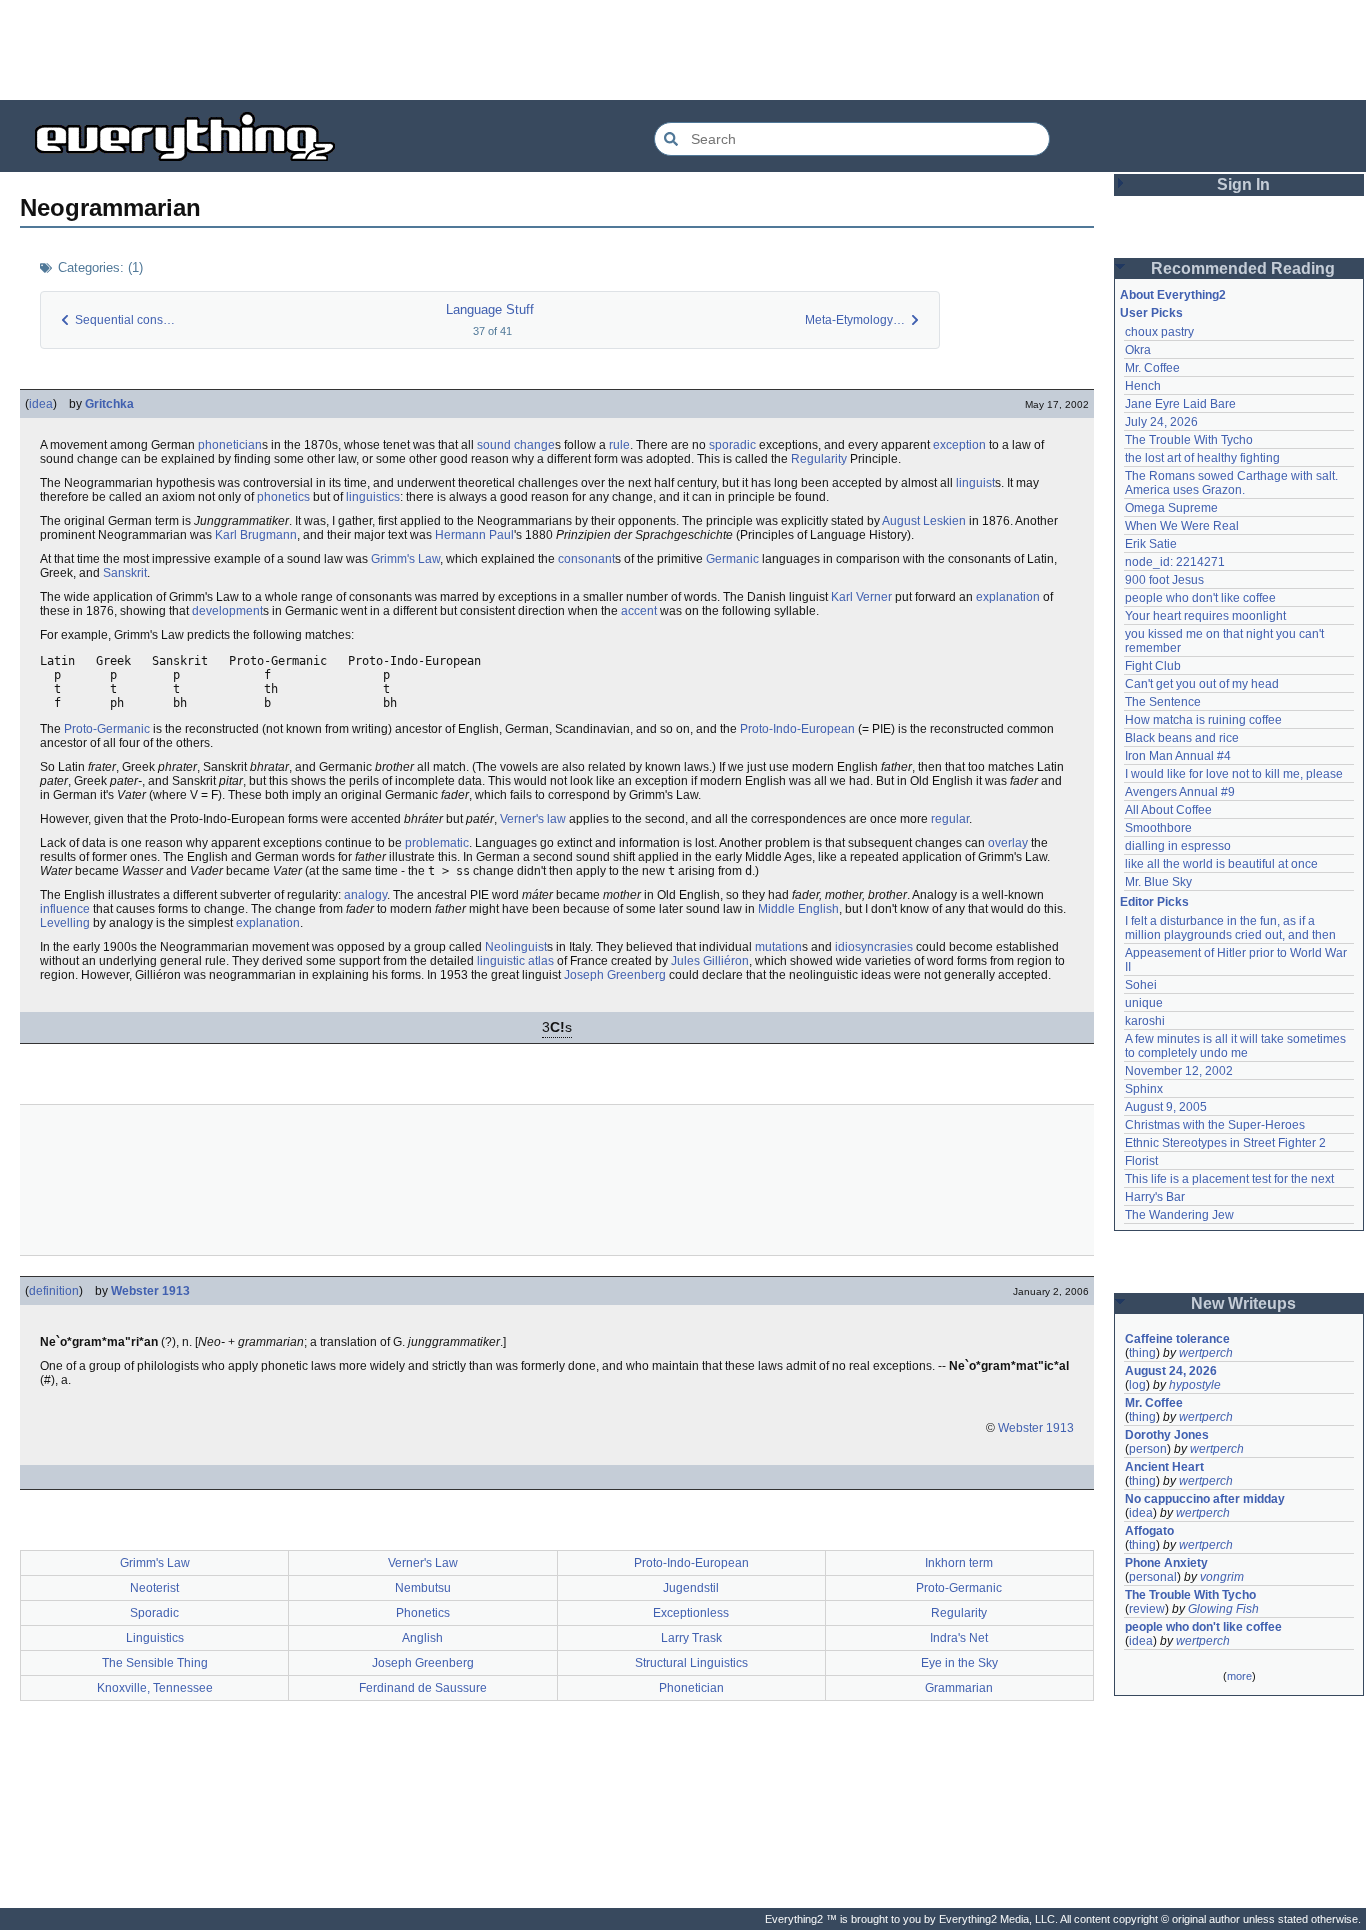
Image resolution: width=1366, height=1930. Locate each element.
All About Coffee (1168, 810)
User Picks (1151, 313)
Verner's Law (423, 1563)
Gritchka (109, 404)
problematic (437, 843)
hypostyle (1195, 1385)
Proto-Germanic (107, 729)
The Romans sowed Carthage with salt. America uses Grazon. (1232, 483)
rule (619, 445)
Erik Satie (1151, 544)
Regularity (819, 459)
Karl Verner (861, 597)
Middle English (798, 909)
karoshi (1145, 1021)
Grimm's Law (405, 559)
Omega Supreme (1171, 508)
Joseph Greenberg (615, 975)
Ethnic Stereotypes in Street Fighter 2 (1225, 1143)
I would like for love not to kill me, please (1234, 774)
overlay (1008, 843)
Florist (1141, 1161)
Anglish (422, 1638)
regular (950, 819)
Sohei (1141, 985)
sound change (516, 445)
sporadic (732, 445)
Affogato (1149, 1531)
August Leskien (924, 521)
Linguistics (155, 1638)
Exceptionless (691, 1613)
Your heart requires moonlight (1205, 616)
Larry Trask (691, 1638)
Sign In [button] (1243, 184)
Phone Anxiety (1166, 1563)
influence (65, 909)
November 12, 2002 (1179, 1071)
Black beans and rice (1182, 738)
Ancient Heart (1164, 1467)
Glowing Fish (1223, 1609)
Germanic (732, 559)
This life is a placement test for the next (1229, 1179)
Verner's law (533, 819)
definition (54, 1291)
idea (41, 404)
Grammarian (959, 1688)
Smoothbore (1158, 828)
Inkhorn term (959, 1563)
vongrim (1222, 1577)
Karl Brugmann (256, 535)
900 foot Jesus (1164, 580)
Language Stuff (490, 309)
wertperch (1206, 1353)
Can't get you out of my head (1202, 684)
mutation (778, 947)
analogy (365, 895)
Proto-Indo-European (797, 729)
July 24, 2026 (1161, 422)
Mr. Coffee (1152, 368)
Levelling (65, 923)
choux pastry (1159, 332)
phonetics (283, 497)
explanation (1008, 597)
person (1148, 1449)
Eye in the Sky (959, 1663)
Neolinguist (516, 947)
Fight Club (1153, 666)
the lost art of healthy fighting (1202, 458)
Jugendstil (691, 1588)
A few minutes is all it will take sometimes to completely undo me (1237, 1046)
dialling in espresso (1178, 846)
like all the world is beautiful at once (1221, 864)
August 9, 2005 (1166, 1107)
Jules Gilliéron (710, 961)
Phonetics (423, 1613)
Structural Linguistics (691, 1663)
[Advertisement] (683, 50)
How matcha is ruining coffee (1203, 720)
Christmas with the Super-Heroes (1215, 1125)
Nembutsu (423, 1588)
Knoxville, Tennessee (155, 1688)
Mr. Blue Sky (1158, 882)
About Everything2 (1173, 295)
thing (1142, 1353)
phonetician (230, 445)
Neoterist (154, 1588)
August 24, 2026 (1171, 1371)
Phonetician (691, 1688)
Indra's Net (959, 1638)
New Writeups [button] (1243, 1303)
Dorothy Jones (1167, 1435)
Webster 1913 (150, 1291)
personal (1153, 1577)
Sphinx (1144, 1089)
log (1137, 1385)
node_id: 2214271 (1175, 562)
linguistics (373, 497)
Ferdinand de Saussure (423, 1688)
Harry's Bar (1155, 1197)
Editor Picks (1154, 902)
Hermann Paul (474, 535)
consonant (586, 559)
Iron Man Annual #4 (1178, 756)
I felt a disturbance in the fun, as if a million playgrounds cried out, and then (1230, 928)
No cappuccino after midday (1205, 1499)
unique (1144, 1003)
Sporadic (154, 1613)
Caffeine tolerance (1177, 1339)
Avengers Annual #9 (1180, 792)
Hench (1143, 386)
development (227, 611)
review (1147, 1609)
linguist (975, 483)
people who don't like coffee (1200, 598)
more (1239, 1676)
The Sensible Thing (155, 1663)
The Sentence (1163, 702)
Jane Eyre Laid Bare (1180, 404)
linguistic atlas (515, 961)
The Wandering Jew (1179, 1215)
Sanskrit (125, 573)
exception (959, 445)
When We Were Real (1182, 526)
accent (639, 611)
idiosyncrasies (874, 947)
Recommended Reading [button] (1243, 268)
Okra (1138, 350)
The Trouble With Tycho (1189, 440)
